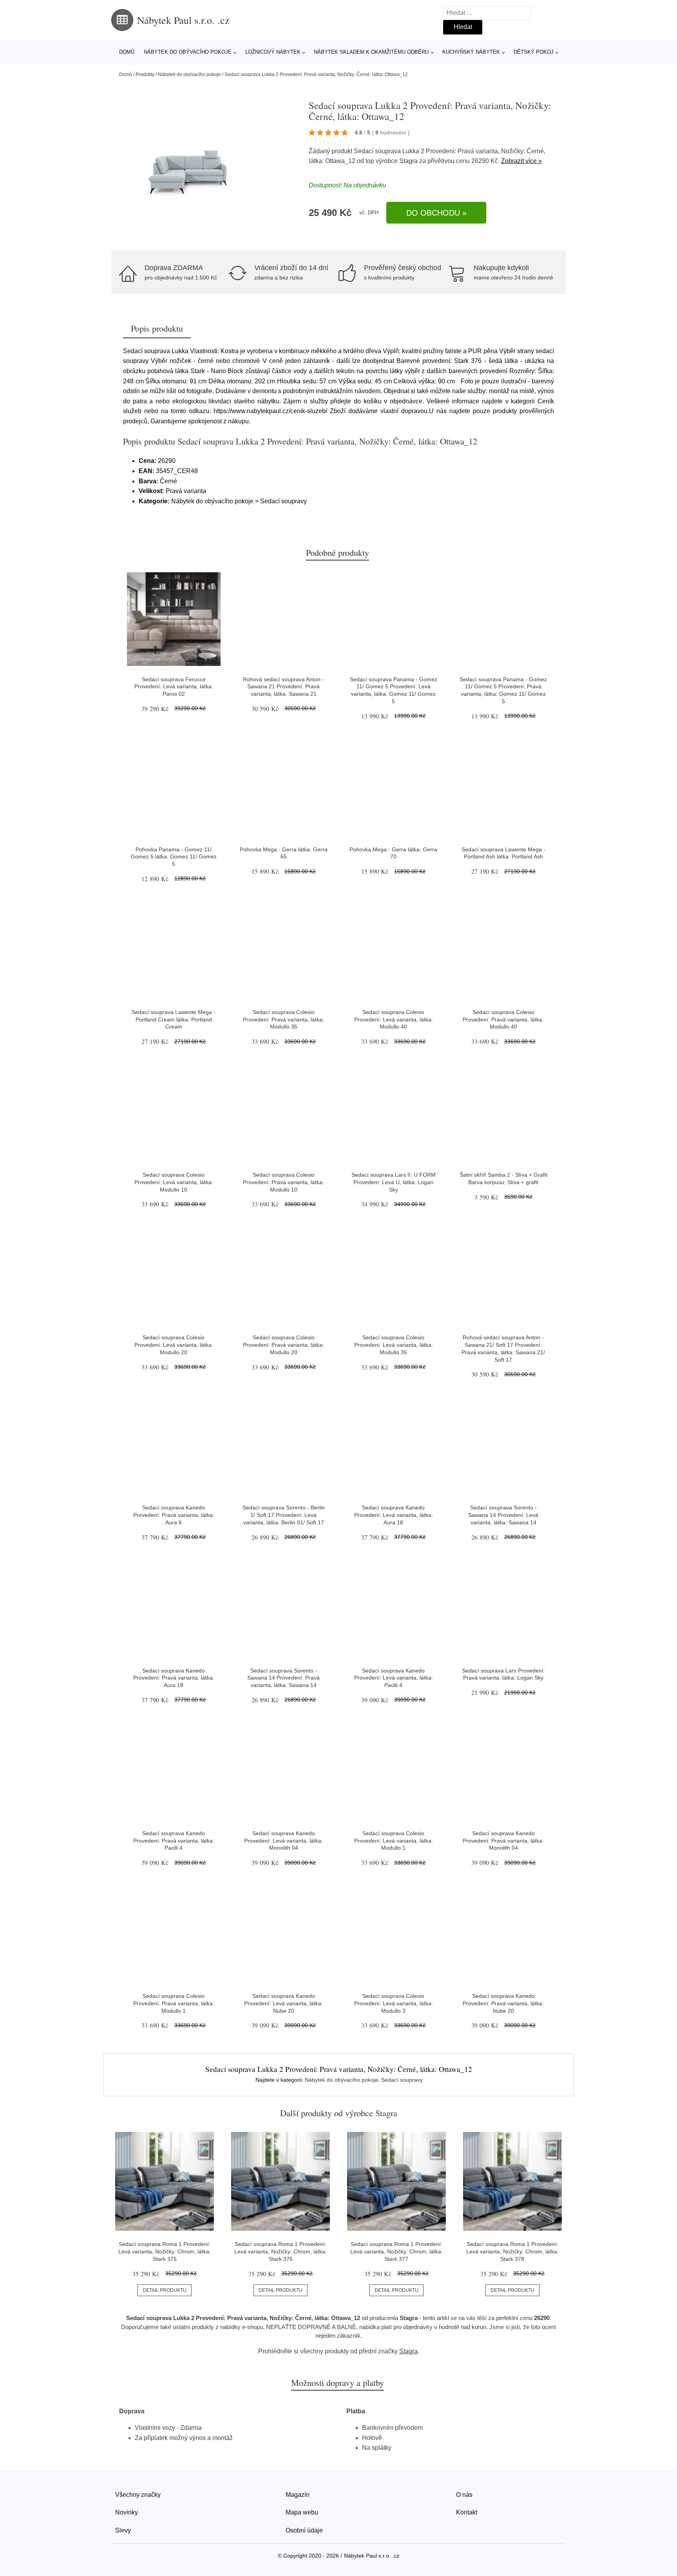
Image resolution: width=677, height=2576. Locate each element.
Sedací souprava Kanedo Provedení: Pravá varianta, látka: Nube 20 (503, 2003)
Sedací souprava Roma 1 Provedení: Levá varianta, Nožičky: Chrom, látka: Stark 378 (512, 2251)
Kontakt (467, 2512)
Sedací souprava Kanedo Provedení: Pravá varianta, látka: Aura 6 (174, 1515)
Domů (127, 52)
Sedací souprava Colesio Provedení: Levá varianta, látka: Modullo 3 (394, 2003)
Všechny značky (138, 2495)
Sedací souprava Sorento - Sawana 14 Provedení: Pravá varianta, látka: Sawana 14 (283, 1678)
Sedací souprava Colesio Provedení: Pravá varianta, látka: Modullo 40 (503, 1019)
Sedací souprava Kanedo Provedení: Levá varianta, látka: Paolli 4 (394, 1678)
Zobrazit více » (521, 161)
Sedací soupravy (402, 2080)
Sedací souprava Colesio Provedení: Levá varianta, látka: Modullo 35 (394, 1345)
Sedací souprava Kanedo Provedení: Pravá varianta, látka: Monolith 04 (503, 1840)
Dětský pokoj (534, 52)
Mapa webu (302, 2512)
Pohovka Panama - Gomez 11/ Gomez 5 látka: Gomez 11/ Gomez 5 (174, 857)
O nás (464, 2495)
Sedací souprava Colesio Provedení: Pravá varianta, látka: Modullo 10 (283, 1182)
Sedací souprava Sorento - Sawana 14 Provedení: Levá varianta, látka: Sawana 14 (503, 1515)
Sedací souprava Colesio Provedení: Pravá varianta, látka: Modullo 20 (283, 1345)
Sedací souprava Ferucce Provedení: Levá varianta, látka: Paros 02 (174, 687)
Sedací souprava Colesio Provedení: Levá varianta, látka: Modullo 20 (174, 1345)
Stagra (408, 161)
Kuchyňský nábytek (471, 52)
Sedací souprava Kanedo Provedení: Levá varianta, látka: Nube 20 (283, 2003)
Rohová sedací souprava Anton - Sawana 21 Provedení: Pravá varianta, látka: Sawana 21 (283, 687)
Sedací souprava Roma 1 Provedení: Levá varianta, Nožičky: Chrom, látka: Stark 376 (281, 2251)
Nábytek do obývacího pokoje (188, 52)
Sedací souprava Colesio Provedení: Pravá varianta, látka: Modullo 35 (283, 1019)
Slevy (123, 2530)
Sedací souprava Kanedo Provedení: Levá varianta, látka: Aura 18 (394, 1515)
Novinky (127, 2512)
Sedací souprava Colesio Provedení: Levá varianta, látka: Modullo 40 (394, 1019)
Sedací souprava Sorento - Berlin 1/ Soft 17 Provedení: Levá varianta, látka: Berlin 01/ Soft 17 (284, 1515)
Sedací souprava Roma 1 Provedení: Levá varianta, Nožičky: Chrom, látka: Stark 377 (396, 2251)
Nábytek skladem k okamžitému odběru (371, 52)
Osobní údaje (304, 2530)
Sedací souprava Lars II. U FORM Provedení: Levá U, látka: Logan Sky (394, 1182)
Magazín (298, 2495)
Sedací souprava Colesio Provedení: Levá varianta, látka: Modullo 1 (394, 1840)
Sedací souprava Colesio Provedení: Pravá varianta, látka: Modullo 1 (174, 2003)
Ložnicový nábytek (273, 52)
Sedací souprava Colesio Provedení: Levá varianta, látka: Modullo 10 (174, 1182)
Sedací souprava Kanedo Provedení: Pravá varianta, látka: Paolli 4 (174, 1840)
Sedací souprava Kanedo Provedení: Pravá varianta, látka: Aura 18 (174, 1678)
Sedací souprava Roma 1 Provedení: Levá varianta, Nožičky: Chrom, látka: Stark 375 (165, 2251)
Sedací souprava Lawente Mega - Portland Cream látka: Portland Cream (174, 1019)
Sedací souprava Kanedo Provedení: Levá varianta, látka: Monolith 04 (283, 1840)
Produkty (145, 74)
